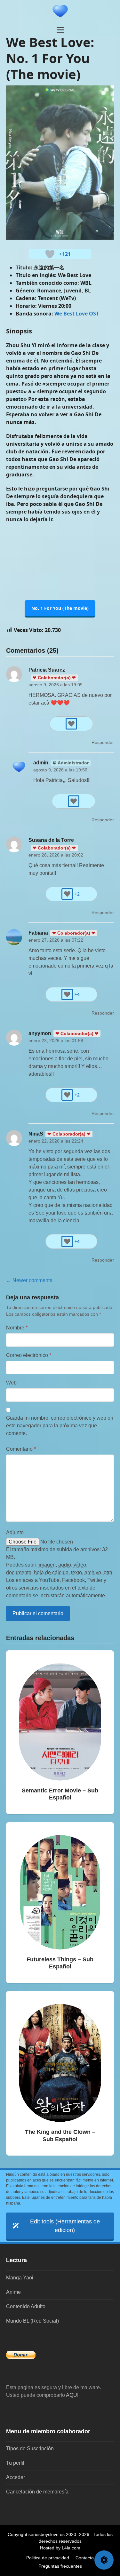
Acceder (16, 2477)
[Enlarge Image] (60, 162)
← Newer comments (29, 1280)
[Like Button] (50, 254)
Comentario (21, 1449)
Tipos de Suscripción (30, 2448)
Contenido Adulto (26, 2306)
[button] (60, 30)
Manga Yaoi (20, 2278)
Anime (13, 2292)
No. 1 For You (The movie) (60, 608)
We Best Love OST (77, 314)
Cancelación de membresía (37, 2492)
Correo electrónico (29, 1355)
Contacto (85, 2558)
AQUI (72, 2395)
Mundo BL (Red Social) (32, 2321)
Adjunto (15, 1532)
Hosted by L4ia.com (60, 2548)
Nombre (17, 1328)
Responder (103, 742)
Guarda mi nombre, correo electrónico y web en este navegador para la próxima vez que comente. (60, 1426)
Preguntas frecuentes (60, 2566)
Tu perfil (15, 2463)
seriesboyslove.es (47, 2534)
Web (11, 1383)
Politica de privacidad (48, 2558)
